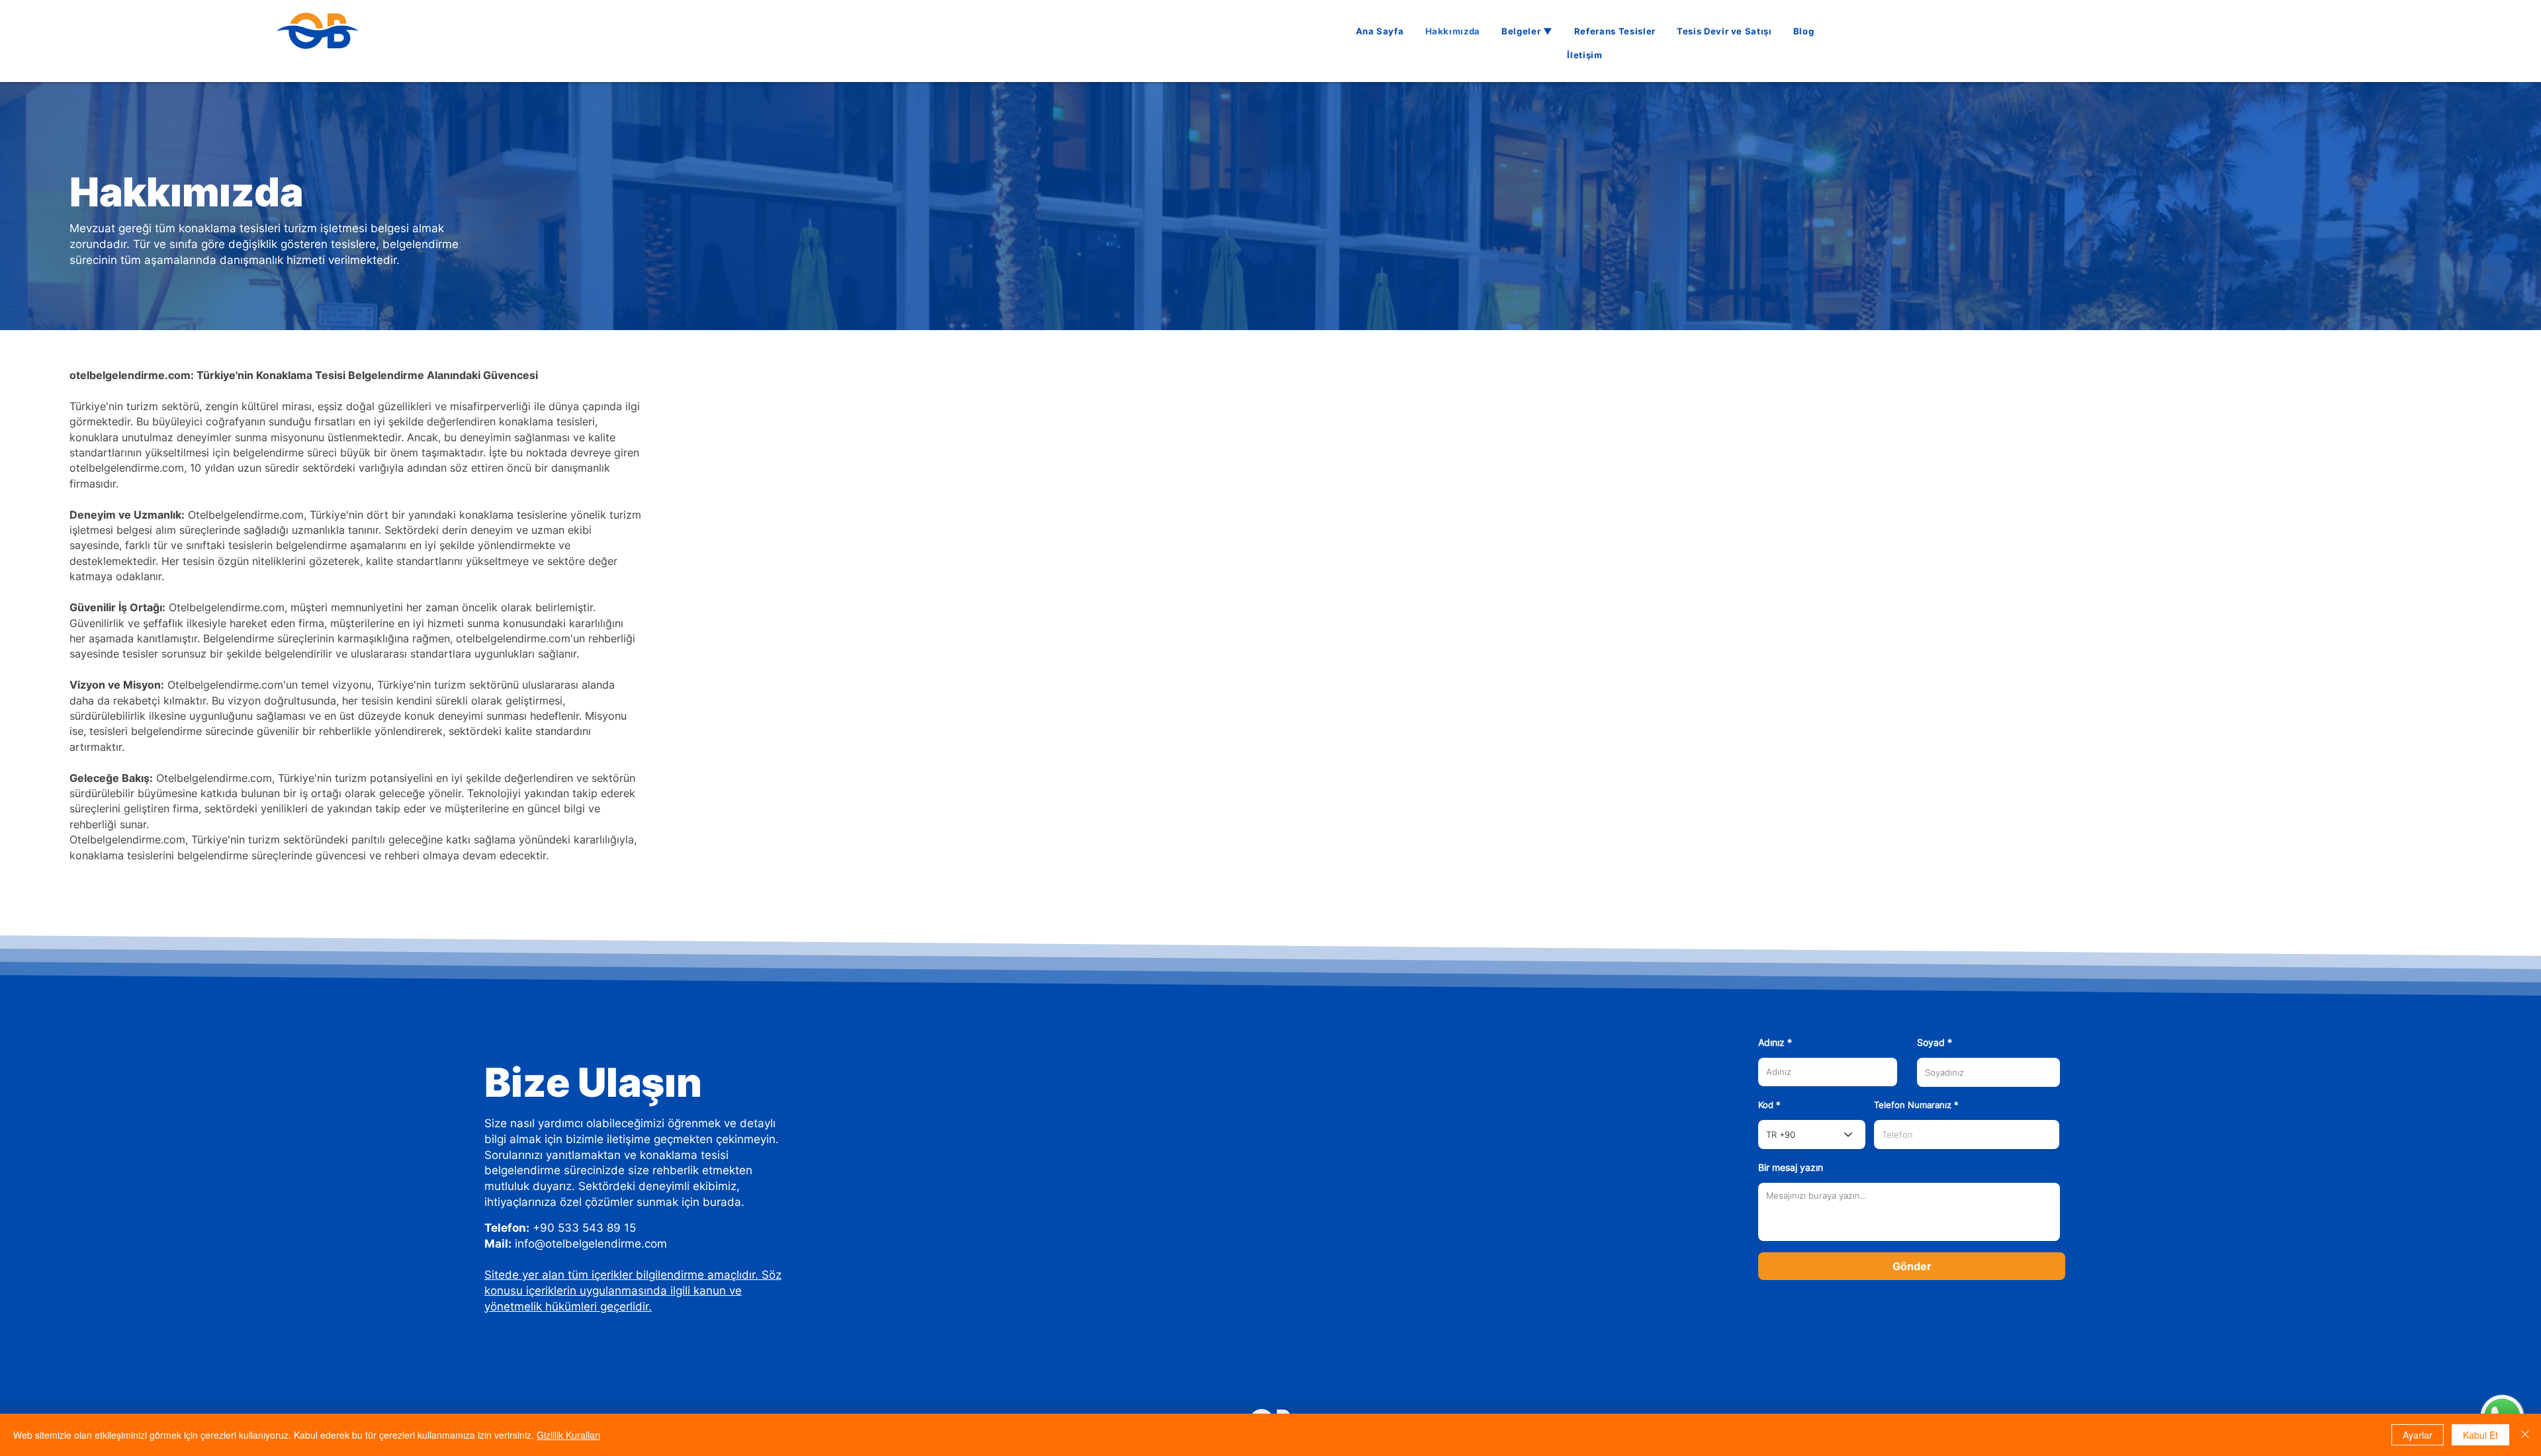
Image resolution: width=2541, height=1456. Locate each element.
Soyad (1931, 1043)
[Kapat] (2525, 1435)
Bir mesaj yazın (1791, 1168)
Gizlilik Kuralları (568, 1435)
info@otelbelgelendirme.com (591, 1244)
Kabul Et (2480, 1435)
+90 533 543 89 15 (584, 1228)
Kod (1766, 1105)
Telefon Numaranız (1913, 1105)
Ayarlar (2418, 1435)
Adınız (1771, 1043)
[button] (1527, 31)
